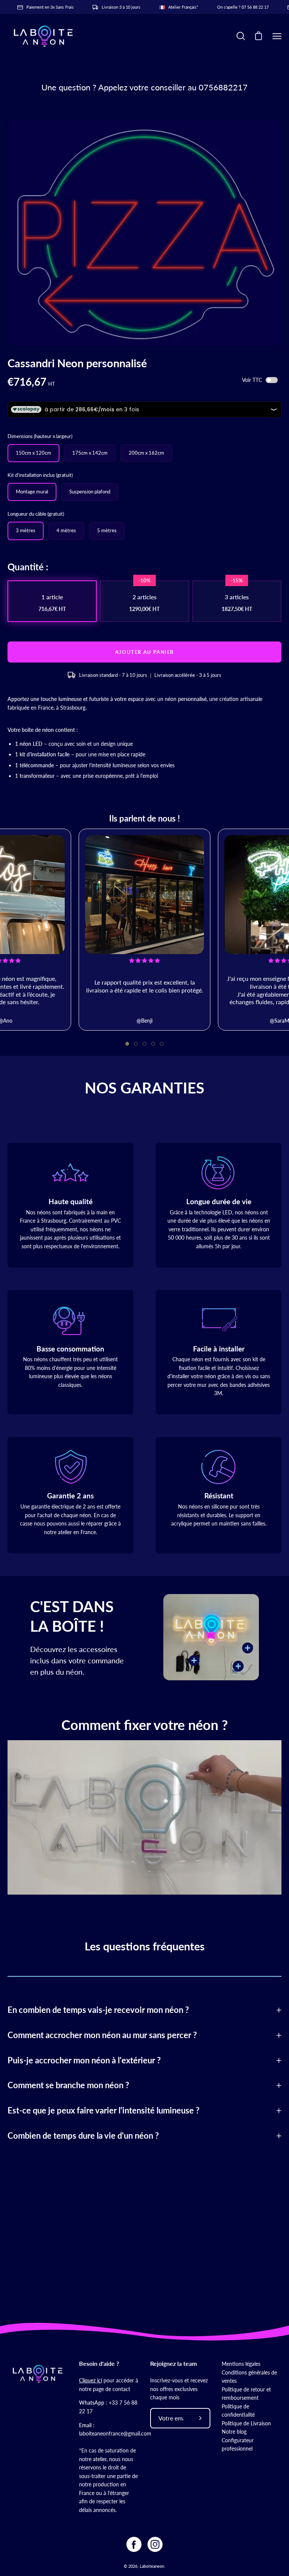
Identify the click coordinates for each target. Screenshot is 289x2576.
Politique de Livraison (246, 2423)
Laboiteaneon (152, 2566)
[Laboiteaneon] (43, 36)
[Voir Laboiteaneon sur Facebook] (134, 2544)
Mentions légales (241, 2364)
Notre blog (234, 2432)
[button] (127, 1044)
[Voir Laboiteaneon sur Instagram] (155, 2544)
